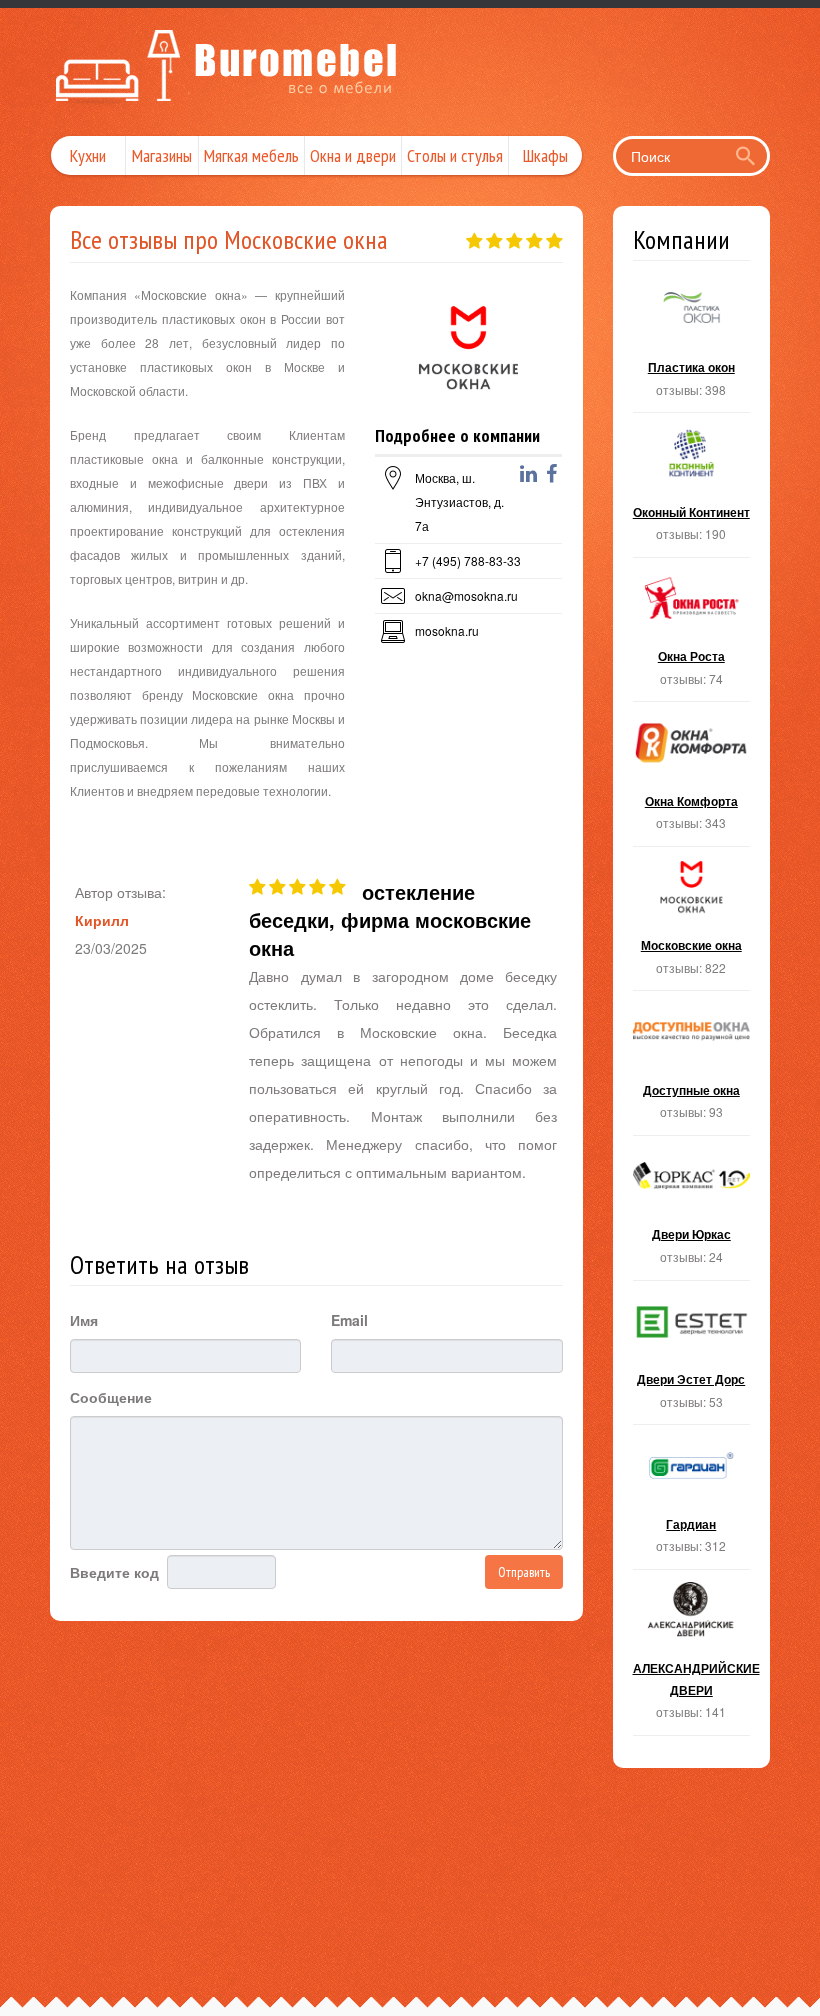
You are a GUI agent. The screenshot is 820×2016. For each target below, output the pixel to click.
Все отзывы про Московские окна (229, 239)
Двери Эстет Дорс (692, 1359)
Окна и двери (353, 155)
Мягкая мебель (251, 155)
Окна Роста (692, 636)
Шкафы (545, 155)
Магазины (162, 155)
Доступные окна (692, 1069)
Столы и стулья (455, 155)
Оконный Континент (692, 491)
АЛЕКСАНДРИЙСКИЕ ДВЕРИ (692, 1658)
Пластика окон (692, 347)
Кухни (88, 155)
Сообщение (111, 1397)
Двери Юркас (692, 1214)
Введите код (114, 1572)
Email (349, 1320)
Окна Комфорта (692, 780)
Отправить (524, 1572)
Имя (84, 1320)
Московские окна (692, 925)
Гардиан (692, 1503)
